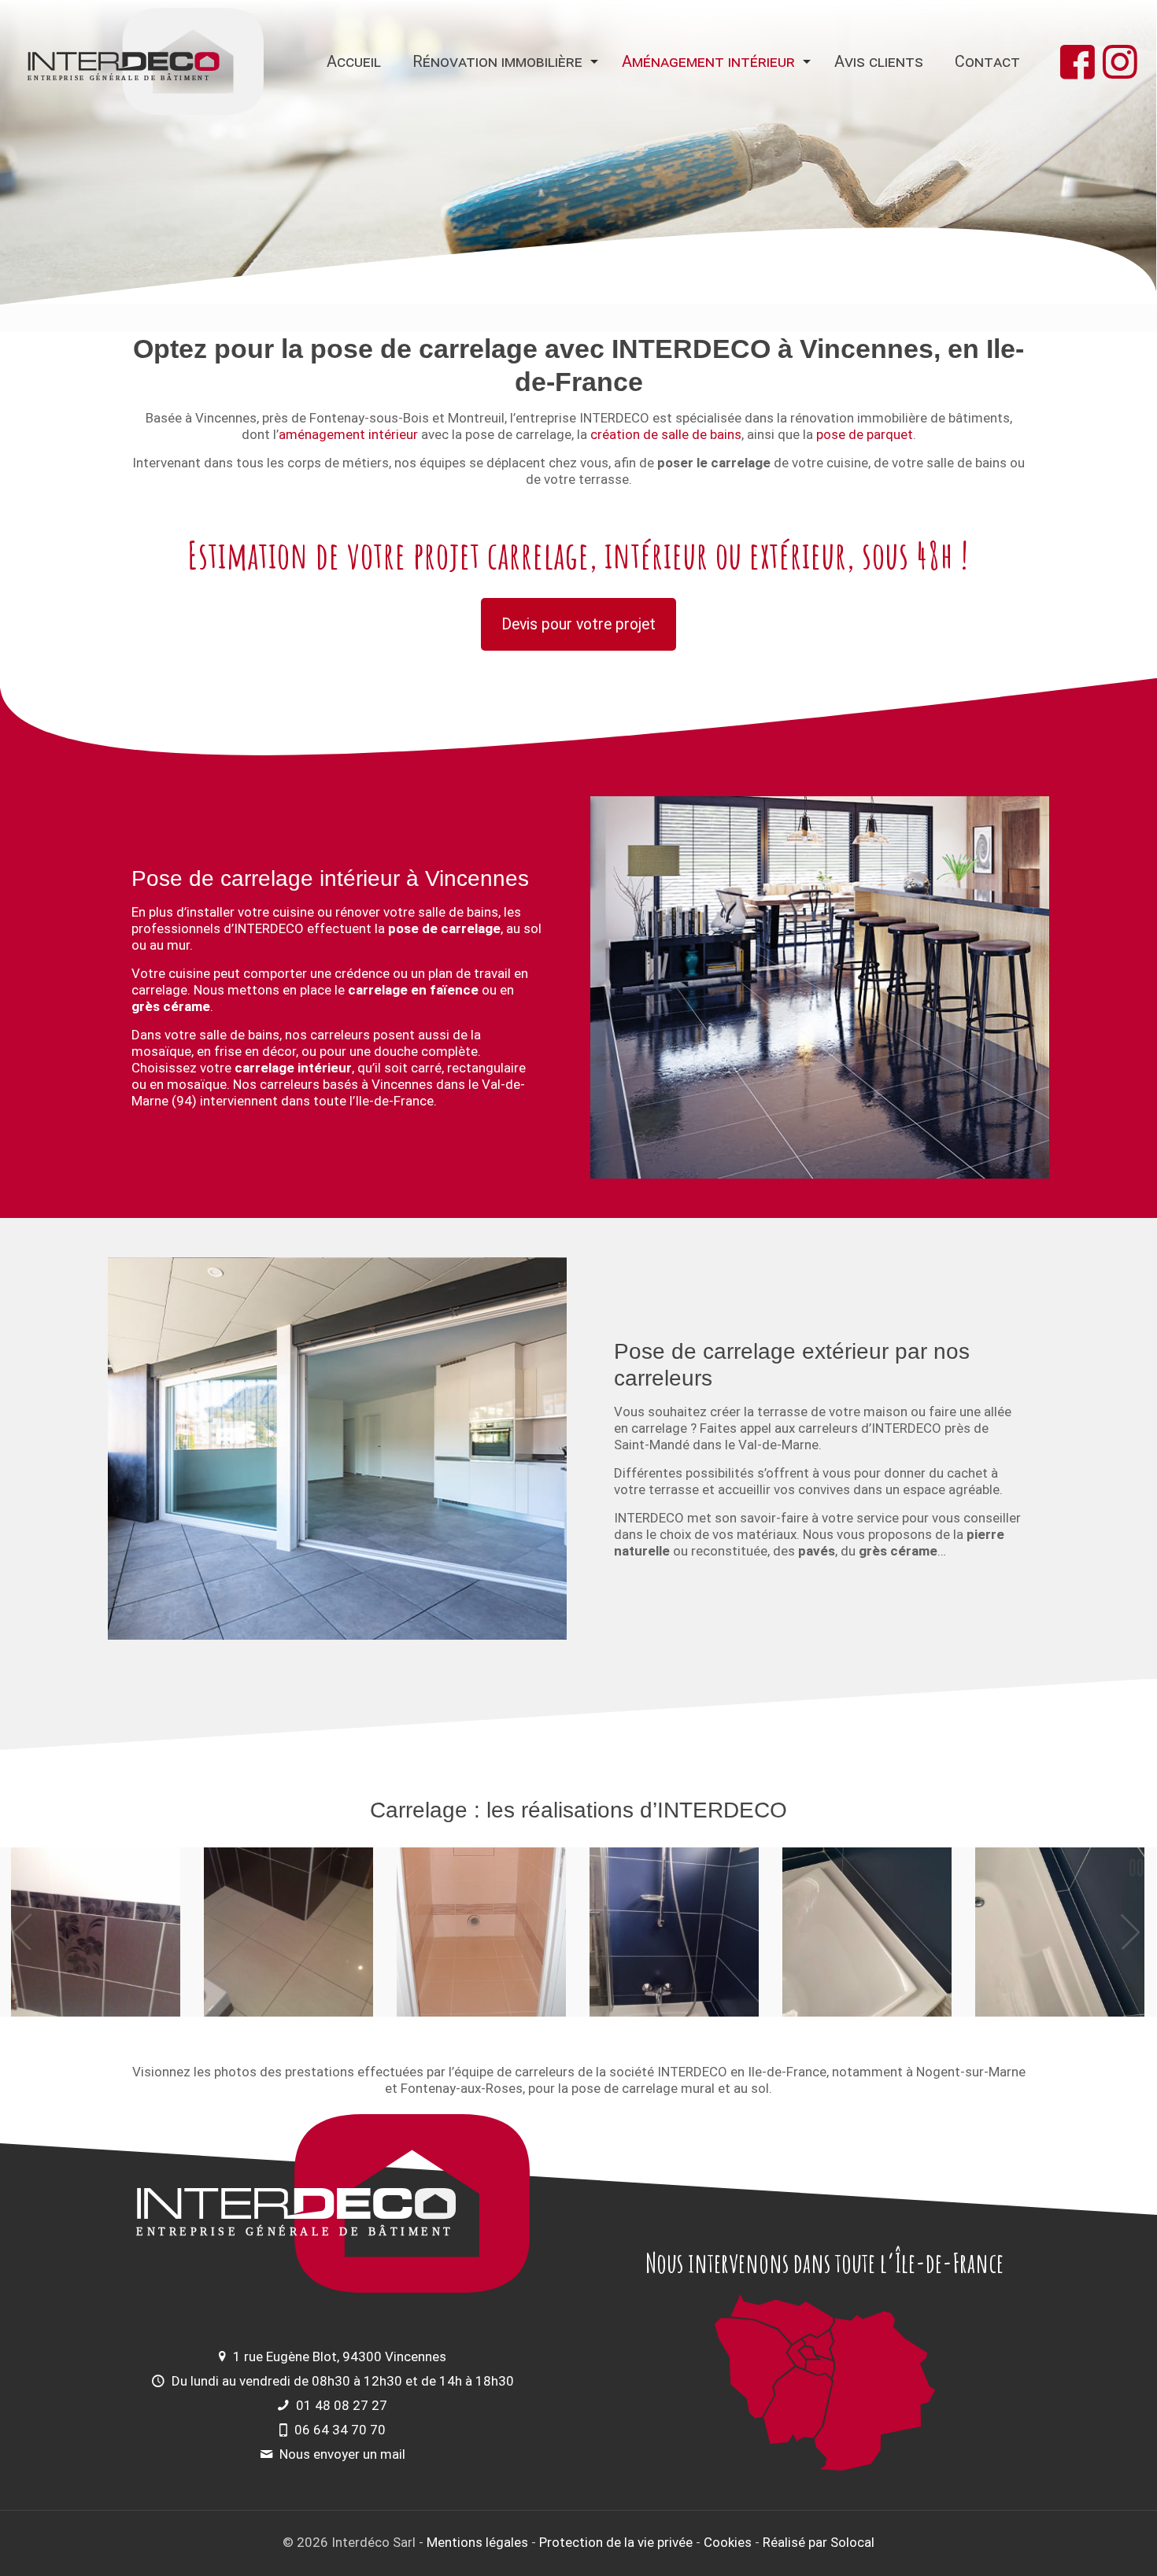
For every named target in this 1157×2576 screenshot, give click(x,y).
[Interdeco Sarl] (146, 61)
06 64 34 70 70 (340, 2430)
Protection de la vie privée (616, 2542)
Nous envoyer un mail (342, 2454)
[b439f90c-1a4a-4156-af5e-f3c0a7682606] (674, 1932)
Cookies (728, 2542)
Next (1131, 1932)
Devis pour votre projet (578, 624)
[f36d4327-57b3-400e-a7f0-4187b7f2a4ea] (1060, 1932)
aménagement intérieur (348, 434)
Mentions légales (477, 2542)
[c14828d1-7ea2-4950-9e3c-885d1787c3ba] (867, 1932)
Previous (23, 1932)
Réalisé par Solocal (819, 2542)
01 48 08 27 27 (342, 2405)
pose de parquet (865, 434)
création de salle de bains (666, 434)
